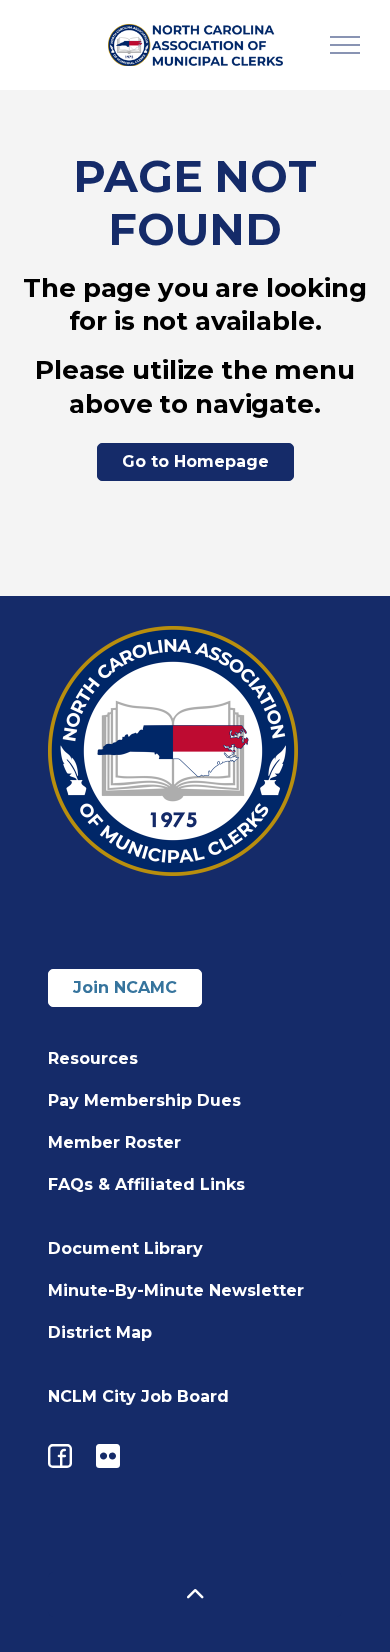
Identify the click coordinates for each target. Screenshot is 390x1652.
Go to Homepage (195, 461)
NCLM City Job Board (138, 1396)
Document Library (125, 1248)
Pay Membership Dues (144, 1100)
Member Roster (114, 1142)
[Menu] (345, 45)
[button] (195, 1594)
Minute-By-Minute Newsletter (176, 1290)
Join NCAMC (125, 987)
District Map (100, 1332)
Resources (93, 1058)
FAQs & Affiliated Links (146, 1184)
